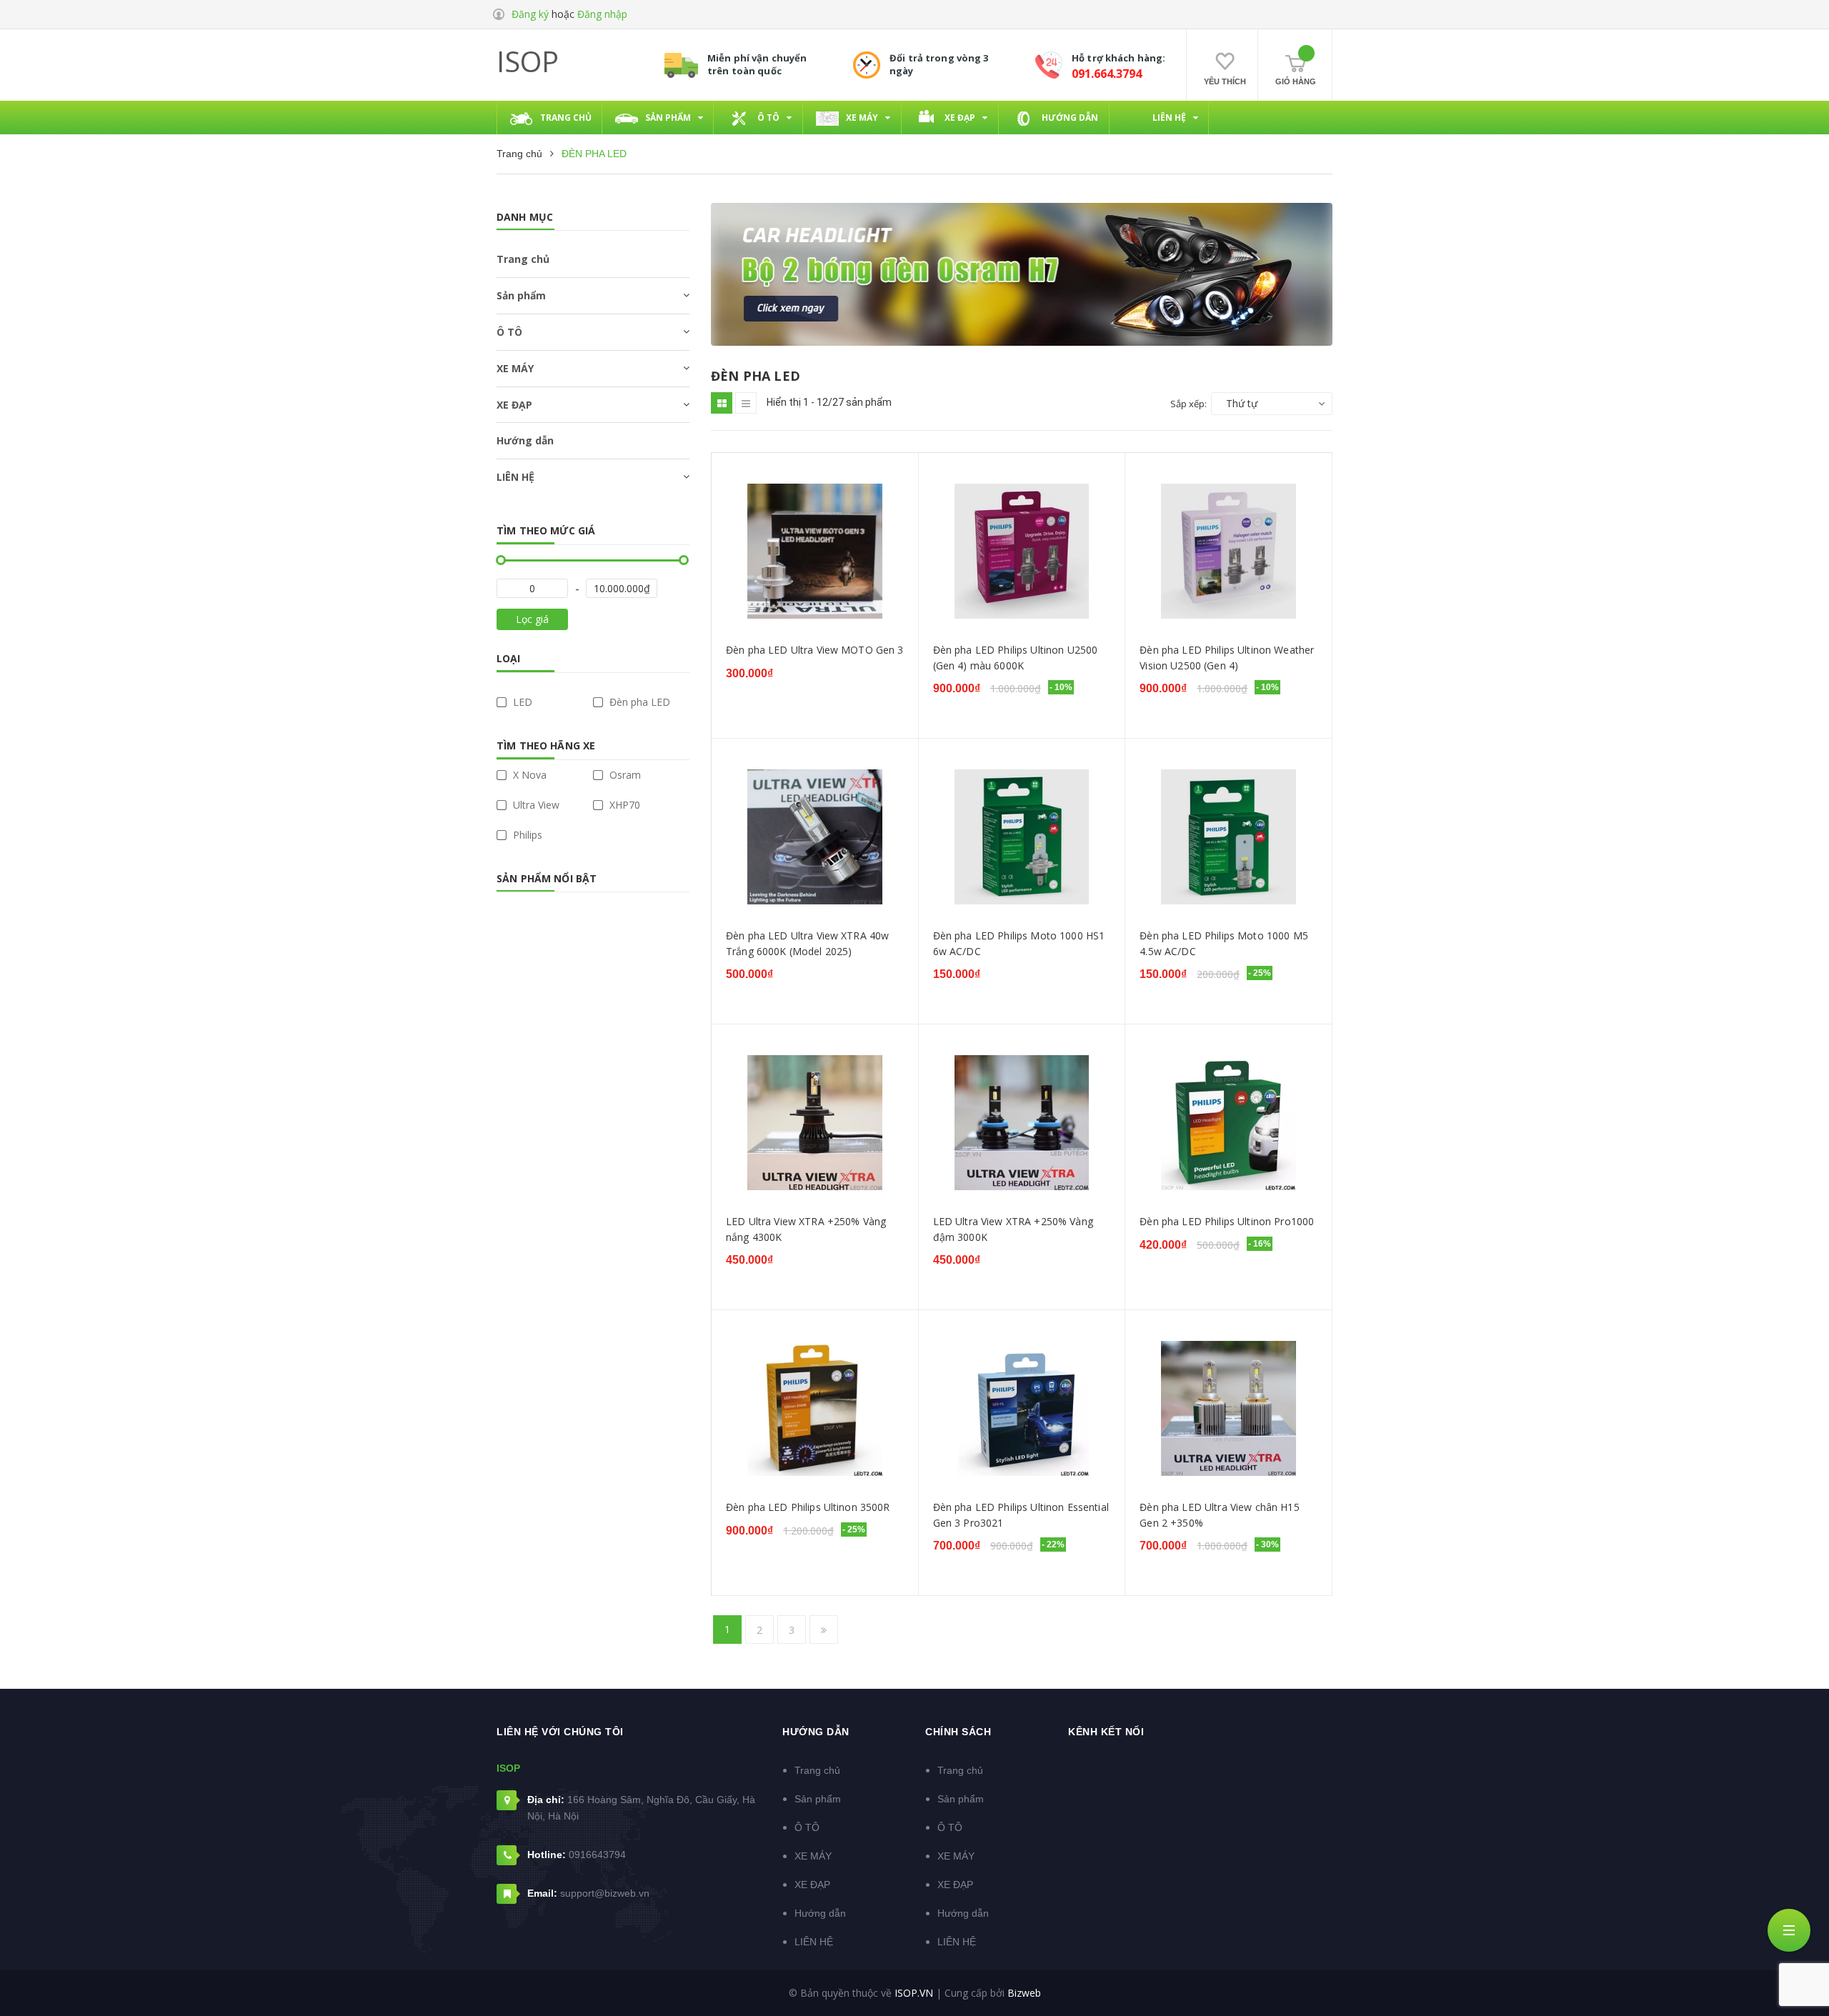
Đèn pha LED (638, 702)
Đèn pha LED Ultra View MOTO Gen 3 (815, 650)
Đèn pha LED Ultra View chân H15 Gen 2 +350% (1219, 1515)
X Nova (528, 775)
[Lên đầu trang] (1800, 1984)
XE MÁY (515, 368)
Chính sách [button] (958, 1732)
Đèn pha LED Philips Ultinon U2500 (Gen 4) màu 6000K (1016, 658)
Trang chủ (523, 259)
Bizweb (1024, 1993)
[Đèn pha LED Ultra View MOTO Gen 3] (815, 551)
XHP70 (623, 805)
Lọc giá (532, 619)
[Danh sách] (746, 403)
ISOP (528, 61)
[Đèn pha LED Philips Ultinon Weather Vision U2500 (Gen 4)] (1229, 551)
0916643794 (597, 1855)
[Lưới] (722, 403)
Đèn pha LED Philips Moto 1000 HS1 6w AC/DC (1019, 943)
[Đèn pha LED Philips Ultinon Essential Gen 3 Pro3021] (1022, 1408)
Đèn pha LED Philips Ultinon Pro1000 (1227, 1221)
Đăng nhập (602, 14)
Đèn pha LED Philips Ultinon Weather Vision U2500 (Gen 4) (1227, 658)
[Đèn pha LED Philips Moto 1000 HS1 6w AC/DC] (1022, 837)
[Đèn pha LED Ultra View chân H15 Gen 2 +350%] (1229, 1408)
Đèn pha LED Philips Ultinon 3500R (808, 1507)
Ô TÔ (509, 332)
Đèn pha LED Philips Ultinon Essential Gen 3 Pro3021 (1021, 1515)
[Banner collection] (1022, 274)
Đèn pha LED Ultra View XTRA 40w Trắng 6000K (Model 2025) (807, 943)
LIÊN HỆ (515, 477)
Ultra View (535, 805)
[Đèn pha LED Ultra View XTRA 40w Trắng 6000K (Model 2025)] (815, 837)
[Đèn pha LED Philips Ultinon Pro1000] (1229, 1123)
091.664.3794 (1107, 74)
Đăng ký (530, 14)
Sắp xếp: (1188, 404)
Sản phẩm (521, 295)
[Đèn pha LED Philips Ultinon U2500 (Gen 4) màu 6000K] (1022, 551)
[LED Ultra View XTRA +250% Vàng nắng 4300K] (815, 1123)
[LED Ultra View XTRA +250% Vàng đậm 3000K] (1022, 1123)
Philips (526, 835)
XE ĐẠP (514, 405)
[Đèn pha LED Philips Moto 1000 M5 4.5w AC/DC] (1229, 837)
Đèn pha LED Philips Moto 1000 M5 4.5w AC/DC (1224, 943)
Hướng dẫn (525, 440)
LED (521, 702)
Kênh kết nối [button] (1106, 1732)
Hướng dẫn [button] (816, 1732)
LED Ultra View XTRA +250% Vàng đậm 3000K (1013, 1229)
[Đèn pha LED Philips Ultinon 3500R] (815, 1408)
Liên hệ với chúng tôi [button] (560, 1732)
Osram (624, 775)
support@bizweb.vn (605, 1893)
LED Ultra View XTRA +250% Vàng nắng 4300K (806, 1229)
